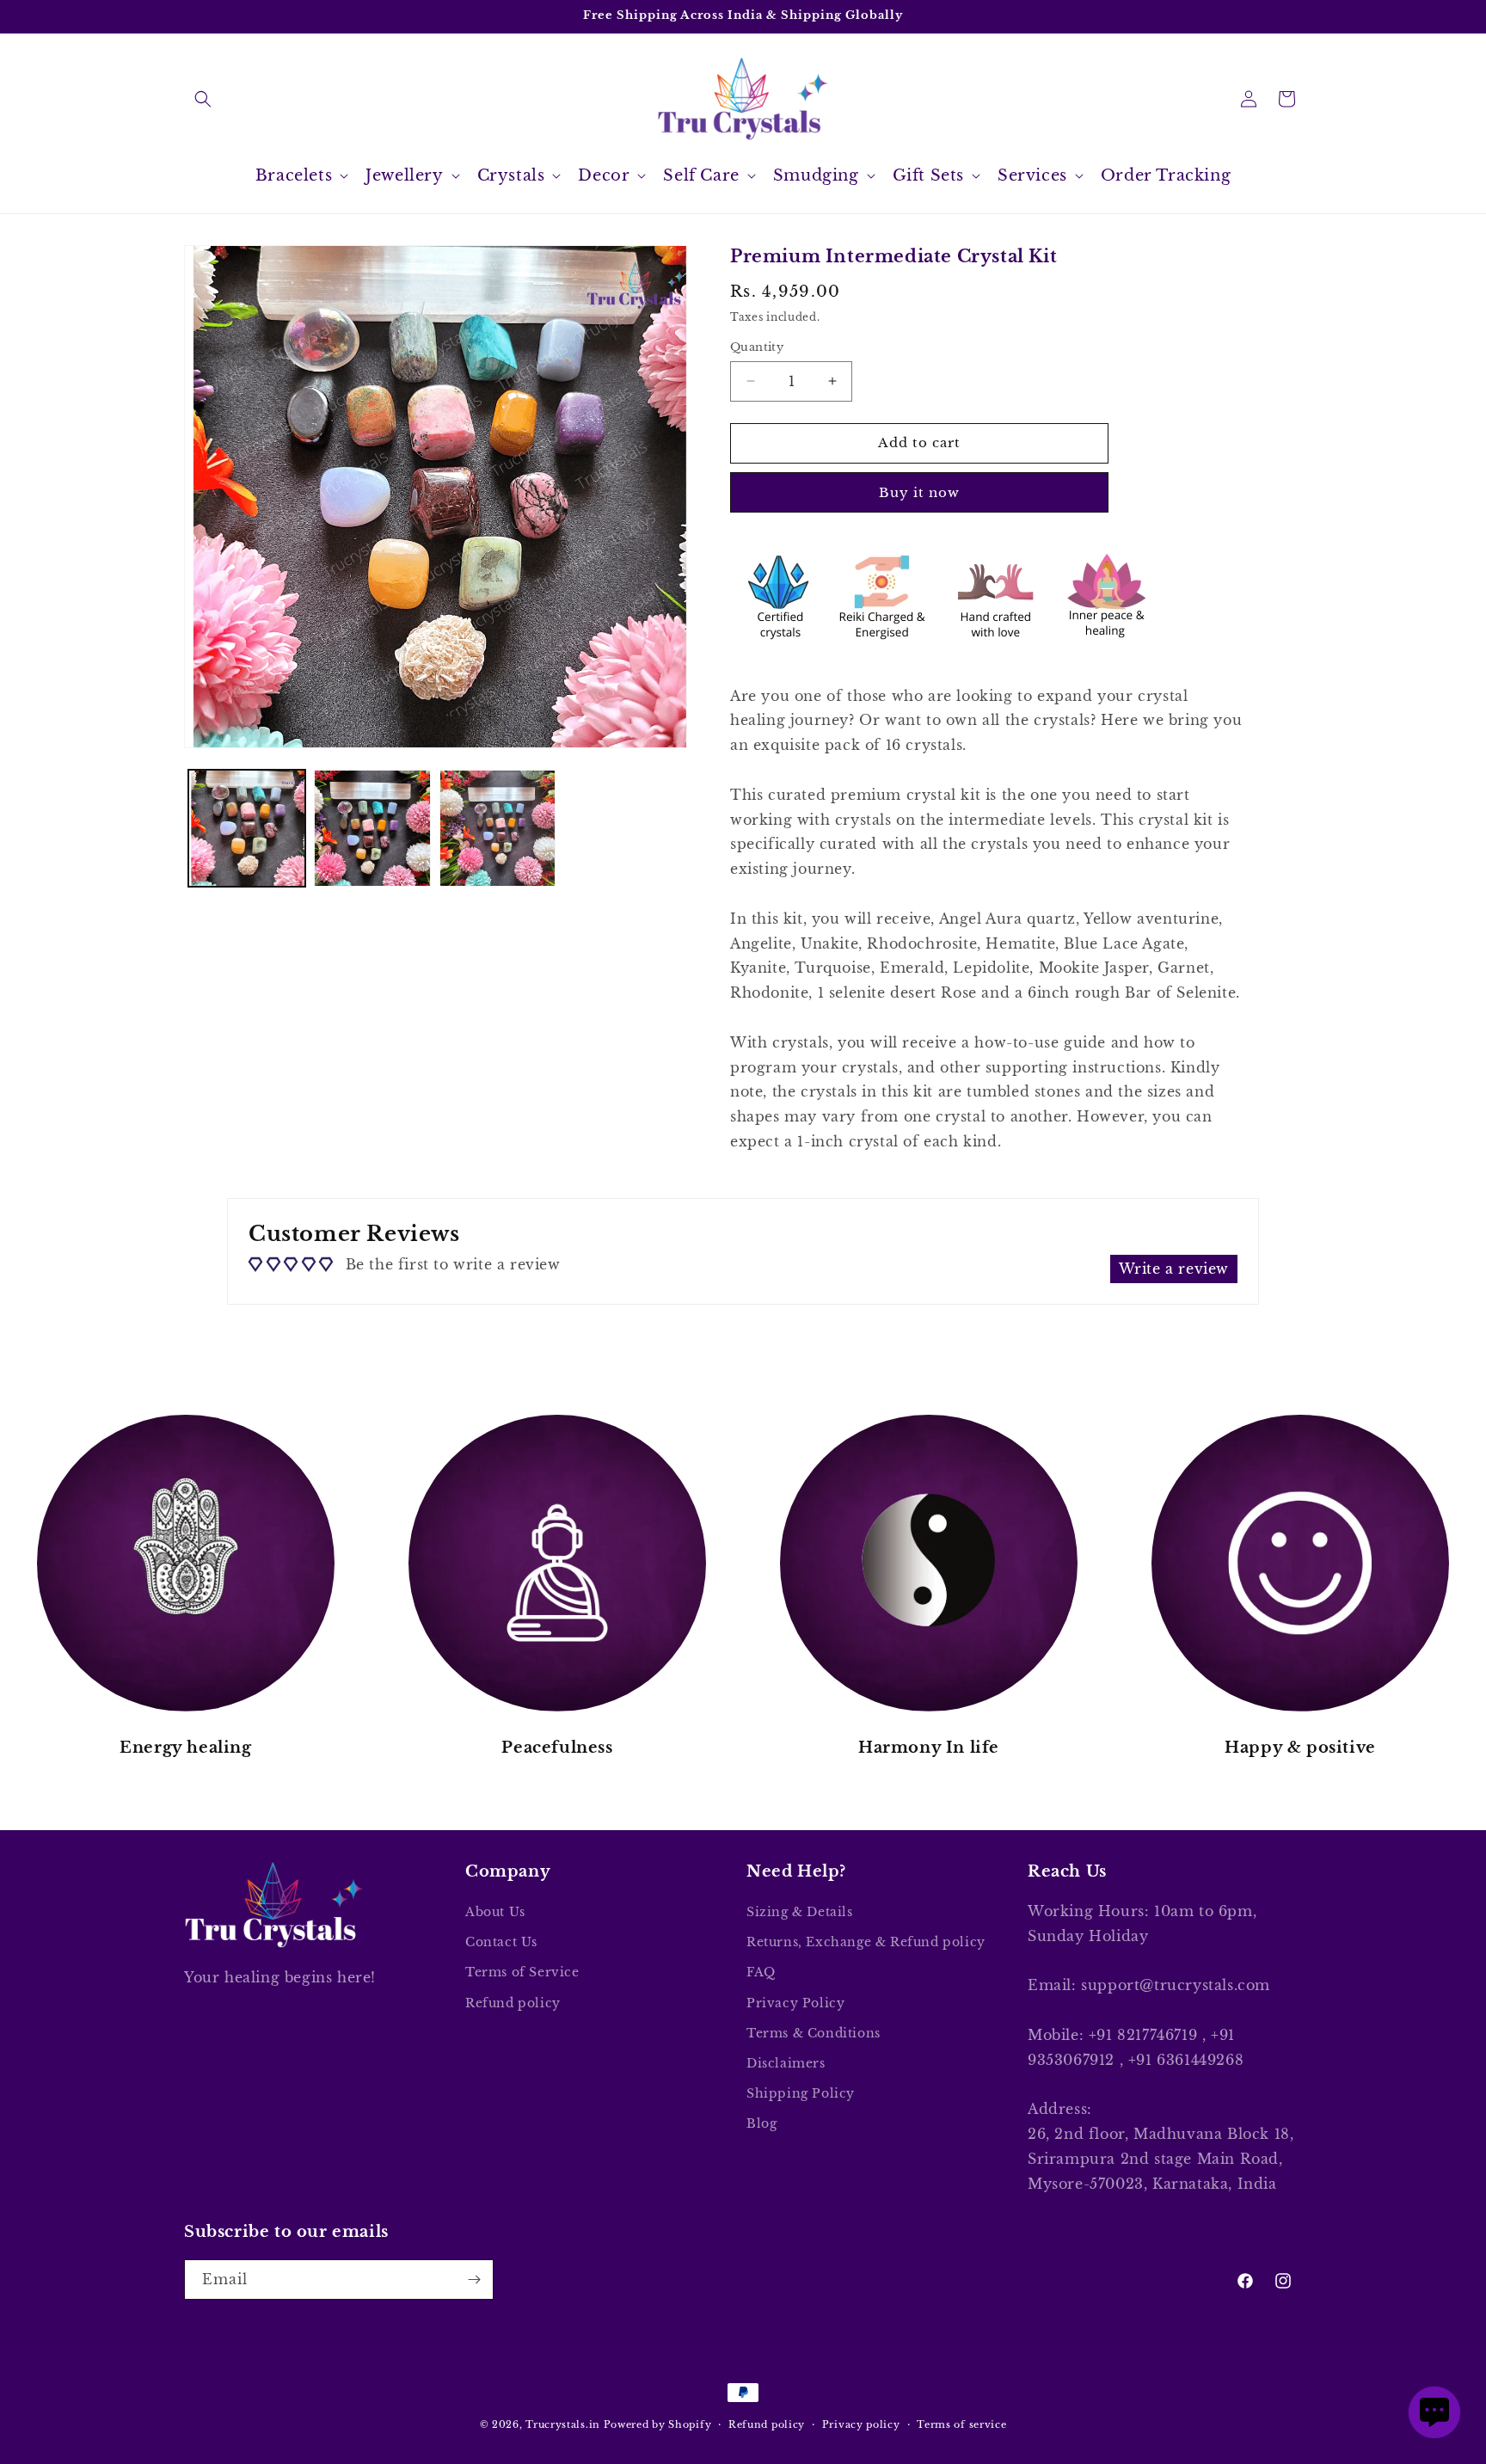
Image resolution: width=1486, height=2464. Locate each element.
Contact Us (501, 1942)
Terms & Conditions (814, 2033)
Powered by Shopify (658, 2424)
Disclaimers (786, 2063)
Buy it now (919, 492)
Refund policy (513, 2003)
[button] (203, 99)
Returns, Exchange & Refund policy (866, 1942)
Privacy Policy (795, 2003)
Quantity (757, 347)
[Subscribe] (474, 2280)
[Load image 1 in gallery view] (247, 828)
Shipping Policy (801, 2093)
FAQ (761, 1972)
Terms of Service (522, 1972)
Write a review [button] (1174, 1269)
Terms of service (961, 2424)
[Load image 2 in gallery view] (372, 828)
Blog (761, 2123)
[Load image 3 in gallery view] (498, 828)
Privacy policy (861, 2424)
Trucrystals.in (563, 2424)
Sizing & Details (800, 1912)
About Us (495, 1912)
